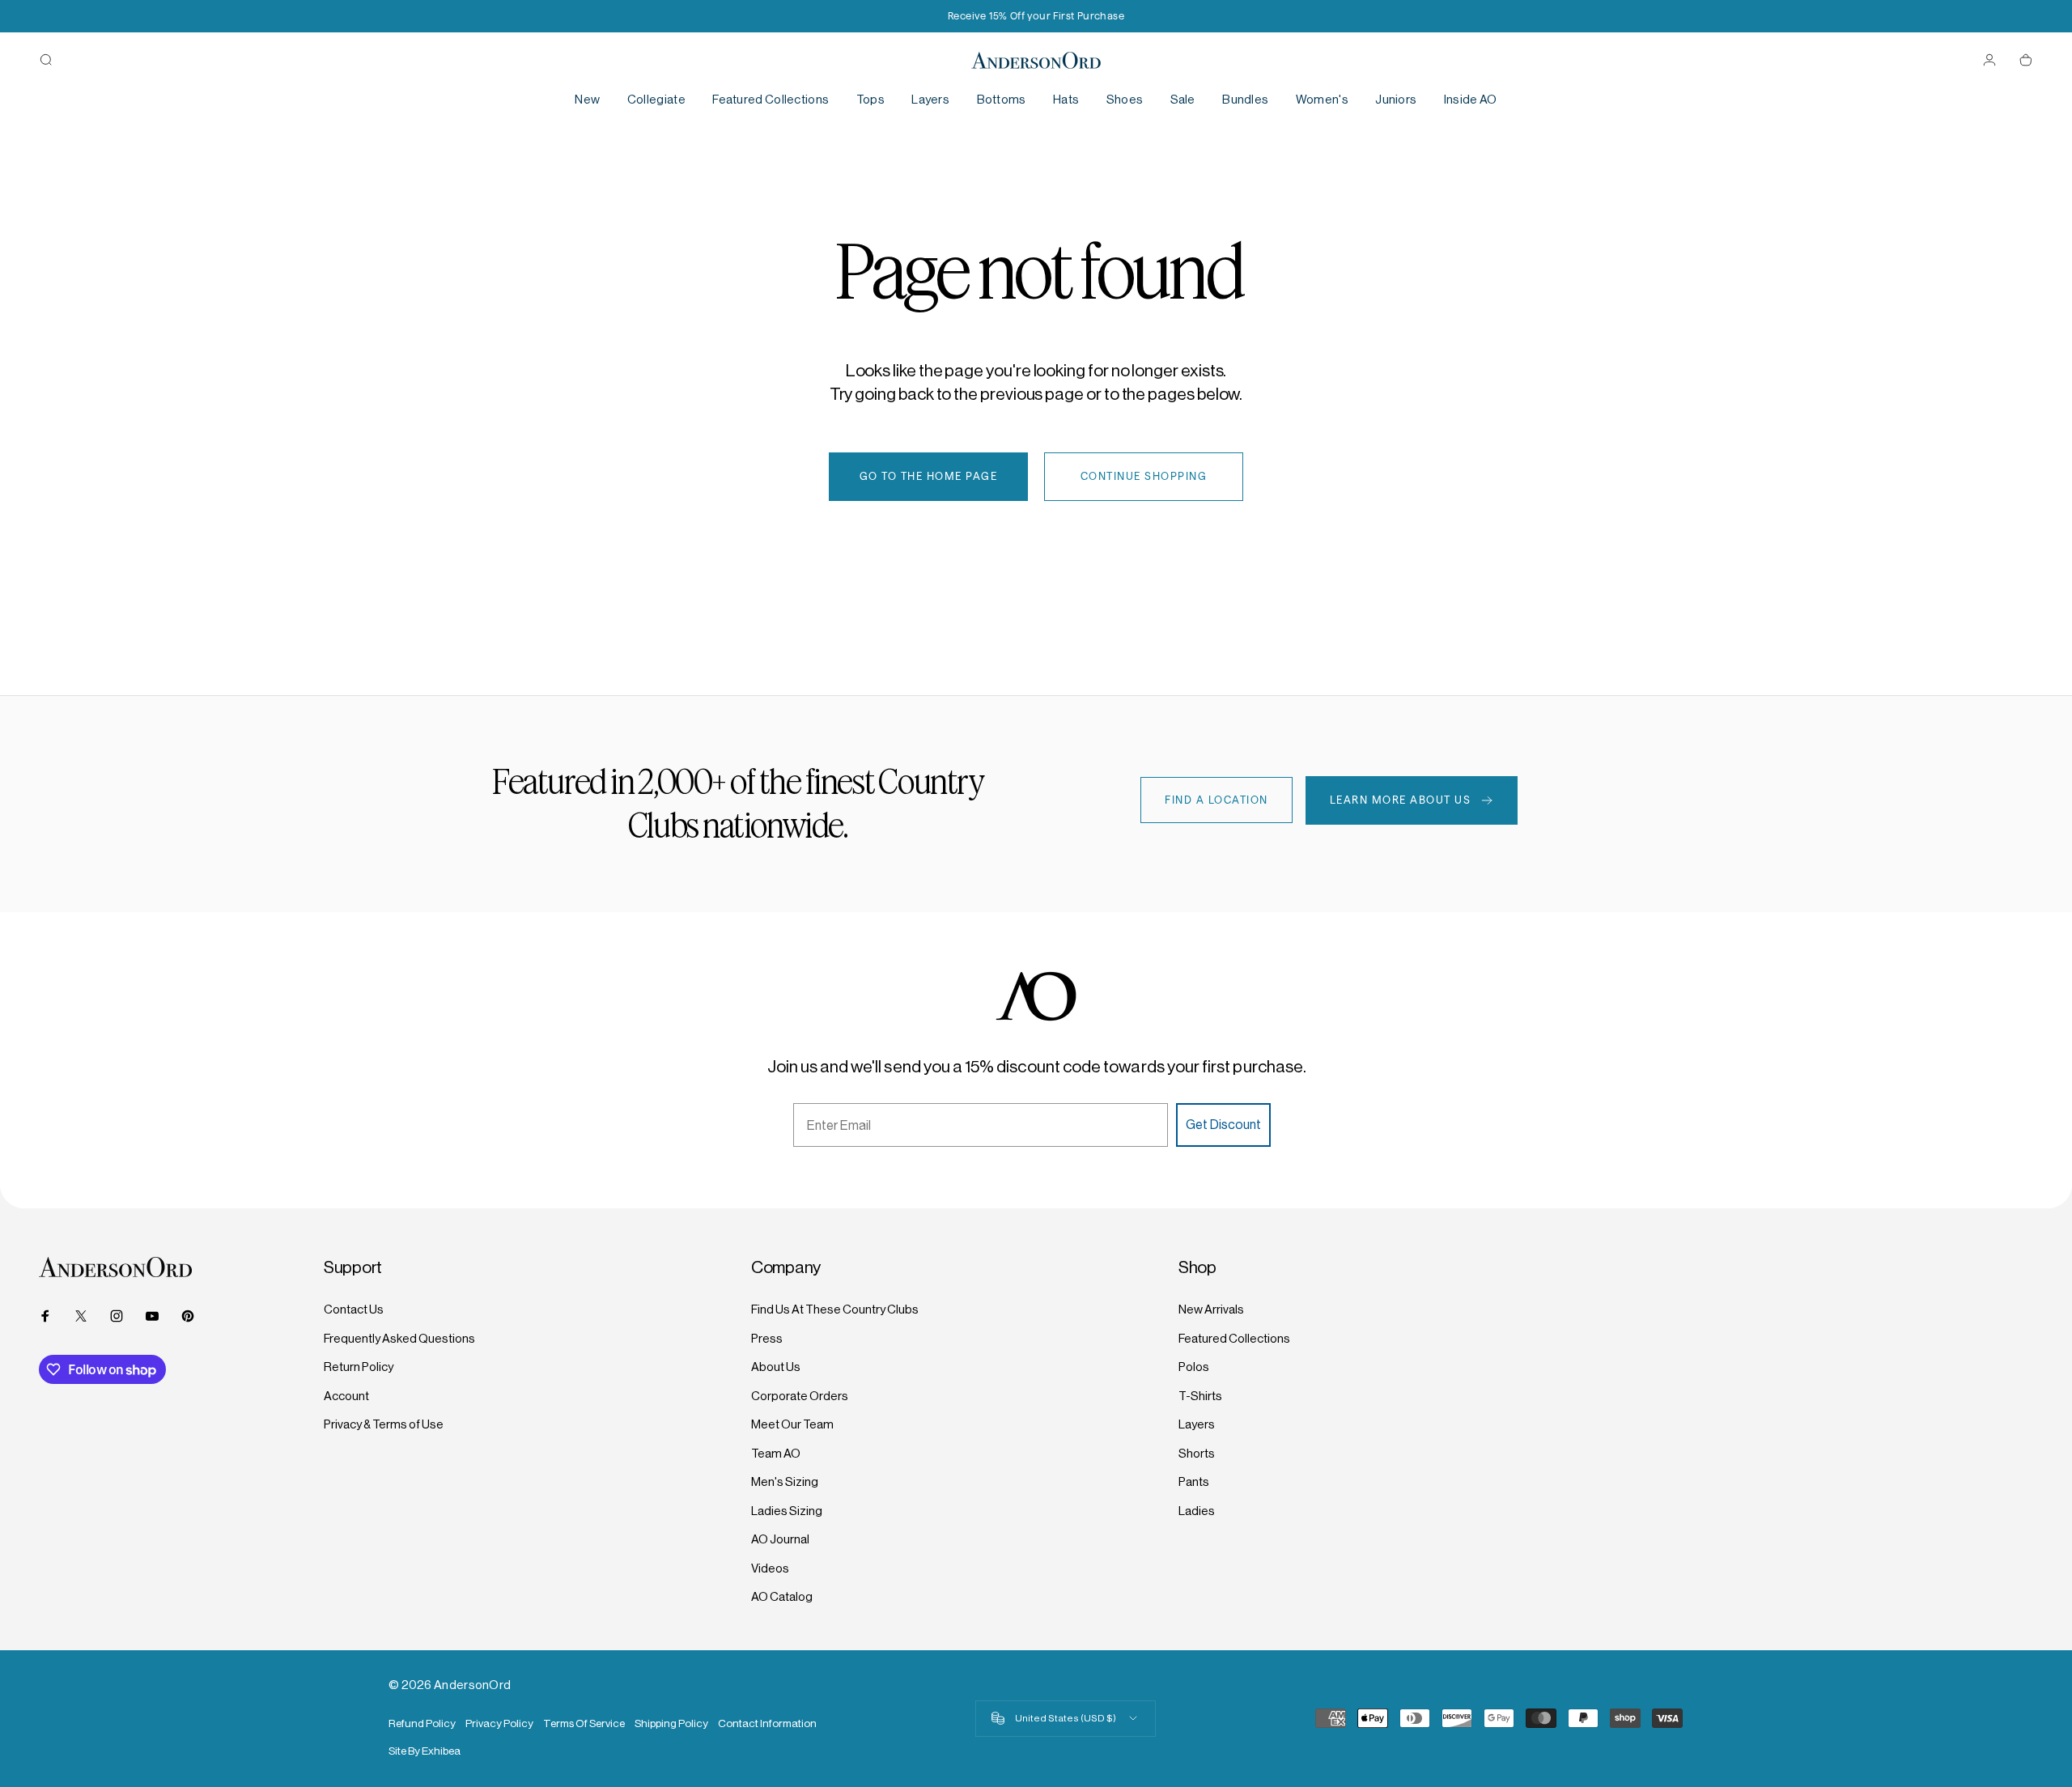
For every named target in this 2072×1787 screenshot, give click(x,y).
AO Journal (780, 1539)
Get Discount (1223, 1125)
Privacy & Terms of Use (384, 1424)
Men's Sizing (785, 1481)
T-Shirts (1200, 1396)
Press (767, 1338)
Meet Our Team (792, 1424)
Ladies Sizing (787, 1511)
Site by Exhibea (425, 1751)
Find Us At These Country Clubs (835, 1309)
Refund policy (422, 1723)
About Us (776, 1367)
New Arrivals (1211, 1309)
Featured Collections (1234, 1338)
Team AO (776, 1453)
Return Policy (359, 1367)
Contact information (767, 1723)
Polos (1194, 1367)
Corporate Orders (800, 1396)
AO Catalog (782, 1596)
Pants (1194, 1481)
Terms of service (584, 1723)
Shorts (1197, 1453)
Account (346, 1396)
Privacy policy (499, 1723)
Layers (1197, 1424)
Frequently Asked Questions (399, 1338)
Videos (770, 1568)
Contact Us (354, 1309)
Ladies (1197, 1511)
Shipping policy (671, 1723)
